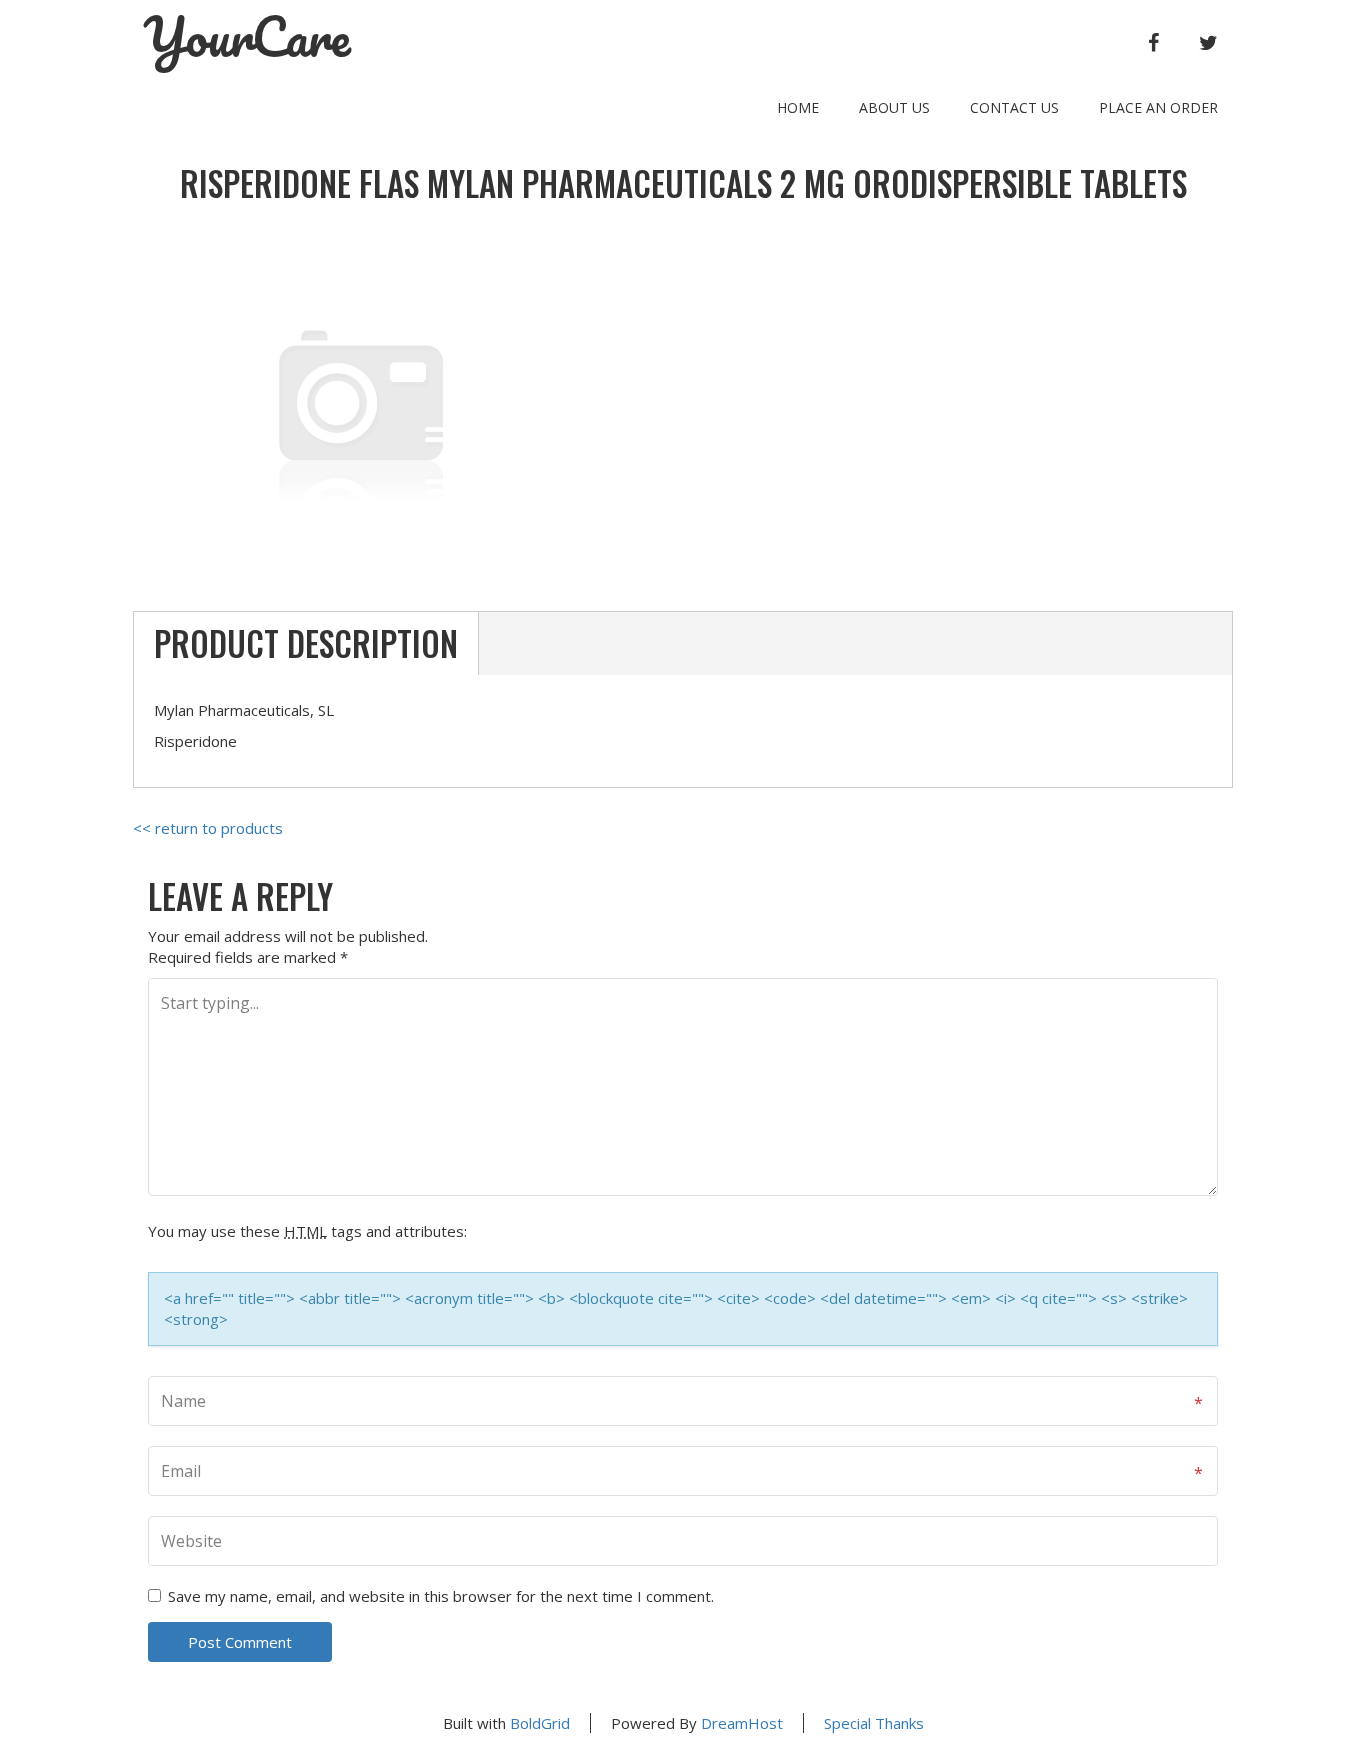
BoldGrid (540, 1723)
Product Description (306, 643)
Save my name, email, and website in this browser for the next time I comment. (441, 1596)
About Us (894, 107)
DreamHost (742, 1723)
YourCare (247, 37)
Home (798, 107)
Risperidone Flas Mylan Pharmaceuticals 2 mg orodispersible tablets (683, 183)
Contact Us (1014, 107)
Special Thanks (874, 1723)
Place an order (1158, 107)
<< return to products (208, 828)
